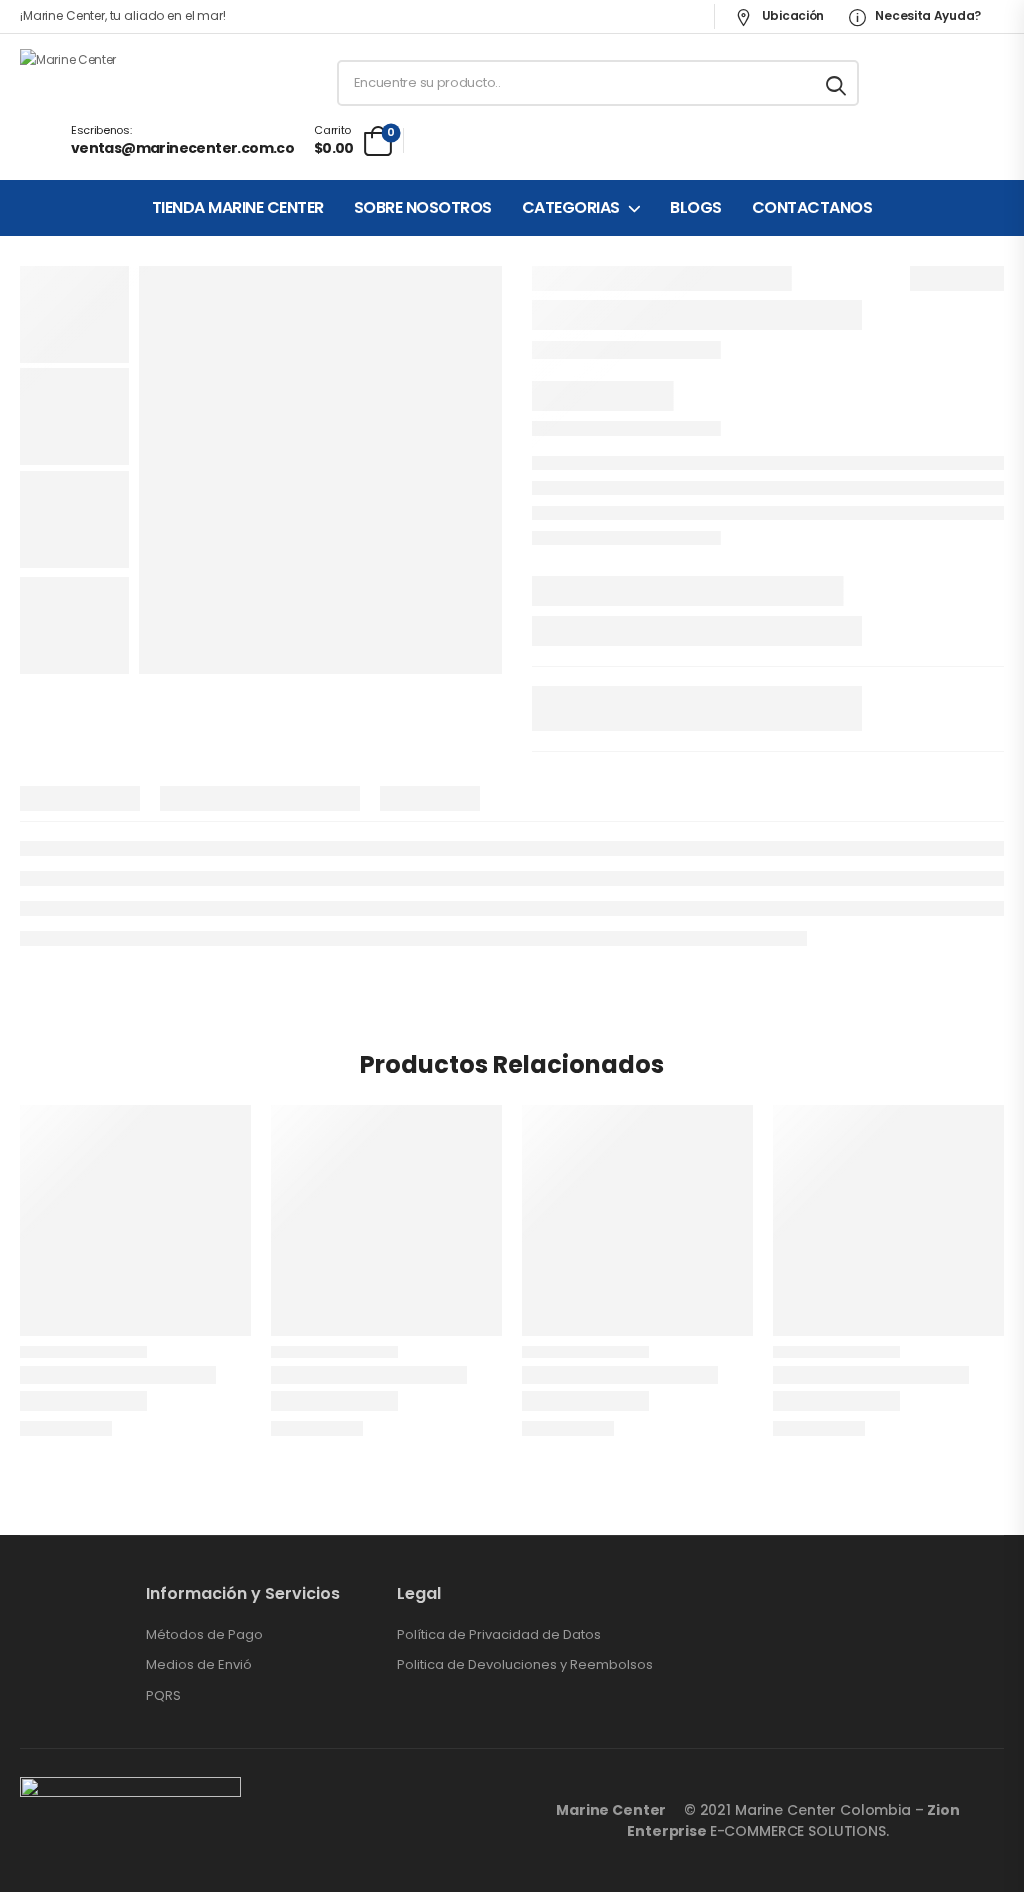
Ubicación (791, 15)
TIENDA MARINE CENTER (238, 208)
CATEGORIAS (571, 208)
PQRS (163, 1696)
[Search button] (837, 83)
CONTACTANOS (812, 208)
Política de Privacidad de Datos (499, 1635)
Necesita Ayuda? (927, 15)
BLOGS (696, 208)
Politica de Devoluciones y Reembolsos (525, 1665)
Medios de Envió (199, 1665)
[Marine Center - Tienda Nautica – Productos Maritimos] (96, 83)
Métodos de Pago (204, 1635)
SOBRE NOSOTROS (423, 208)
